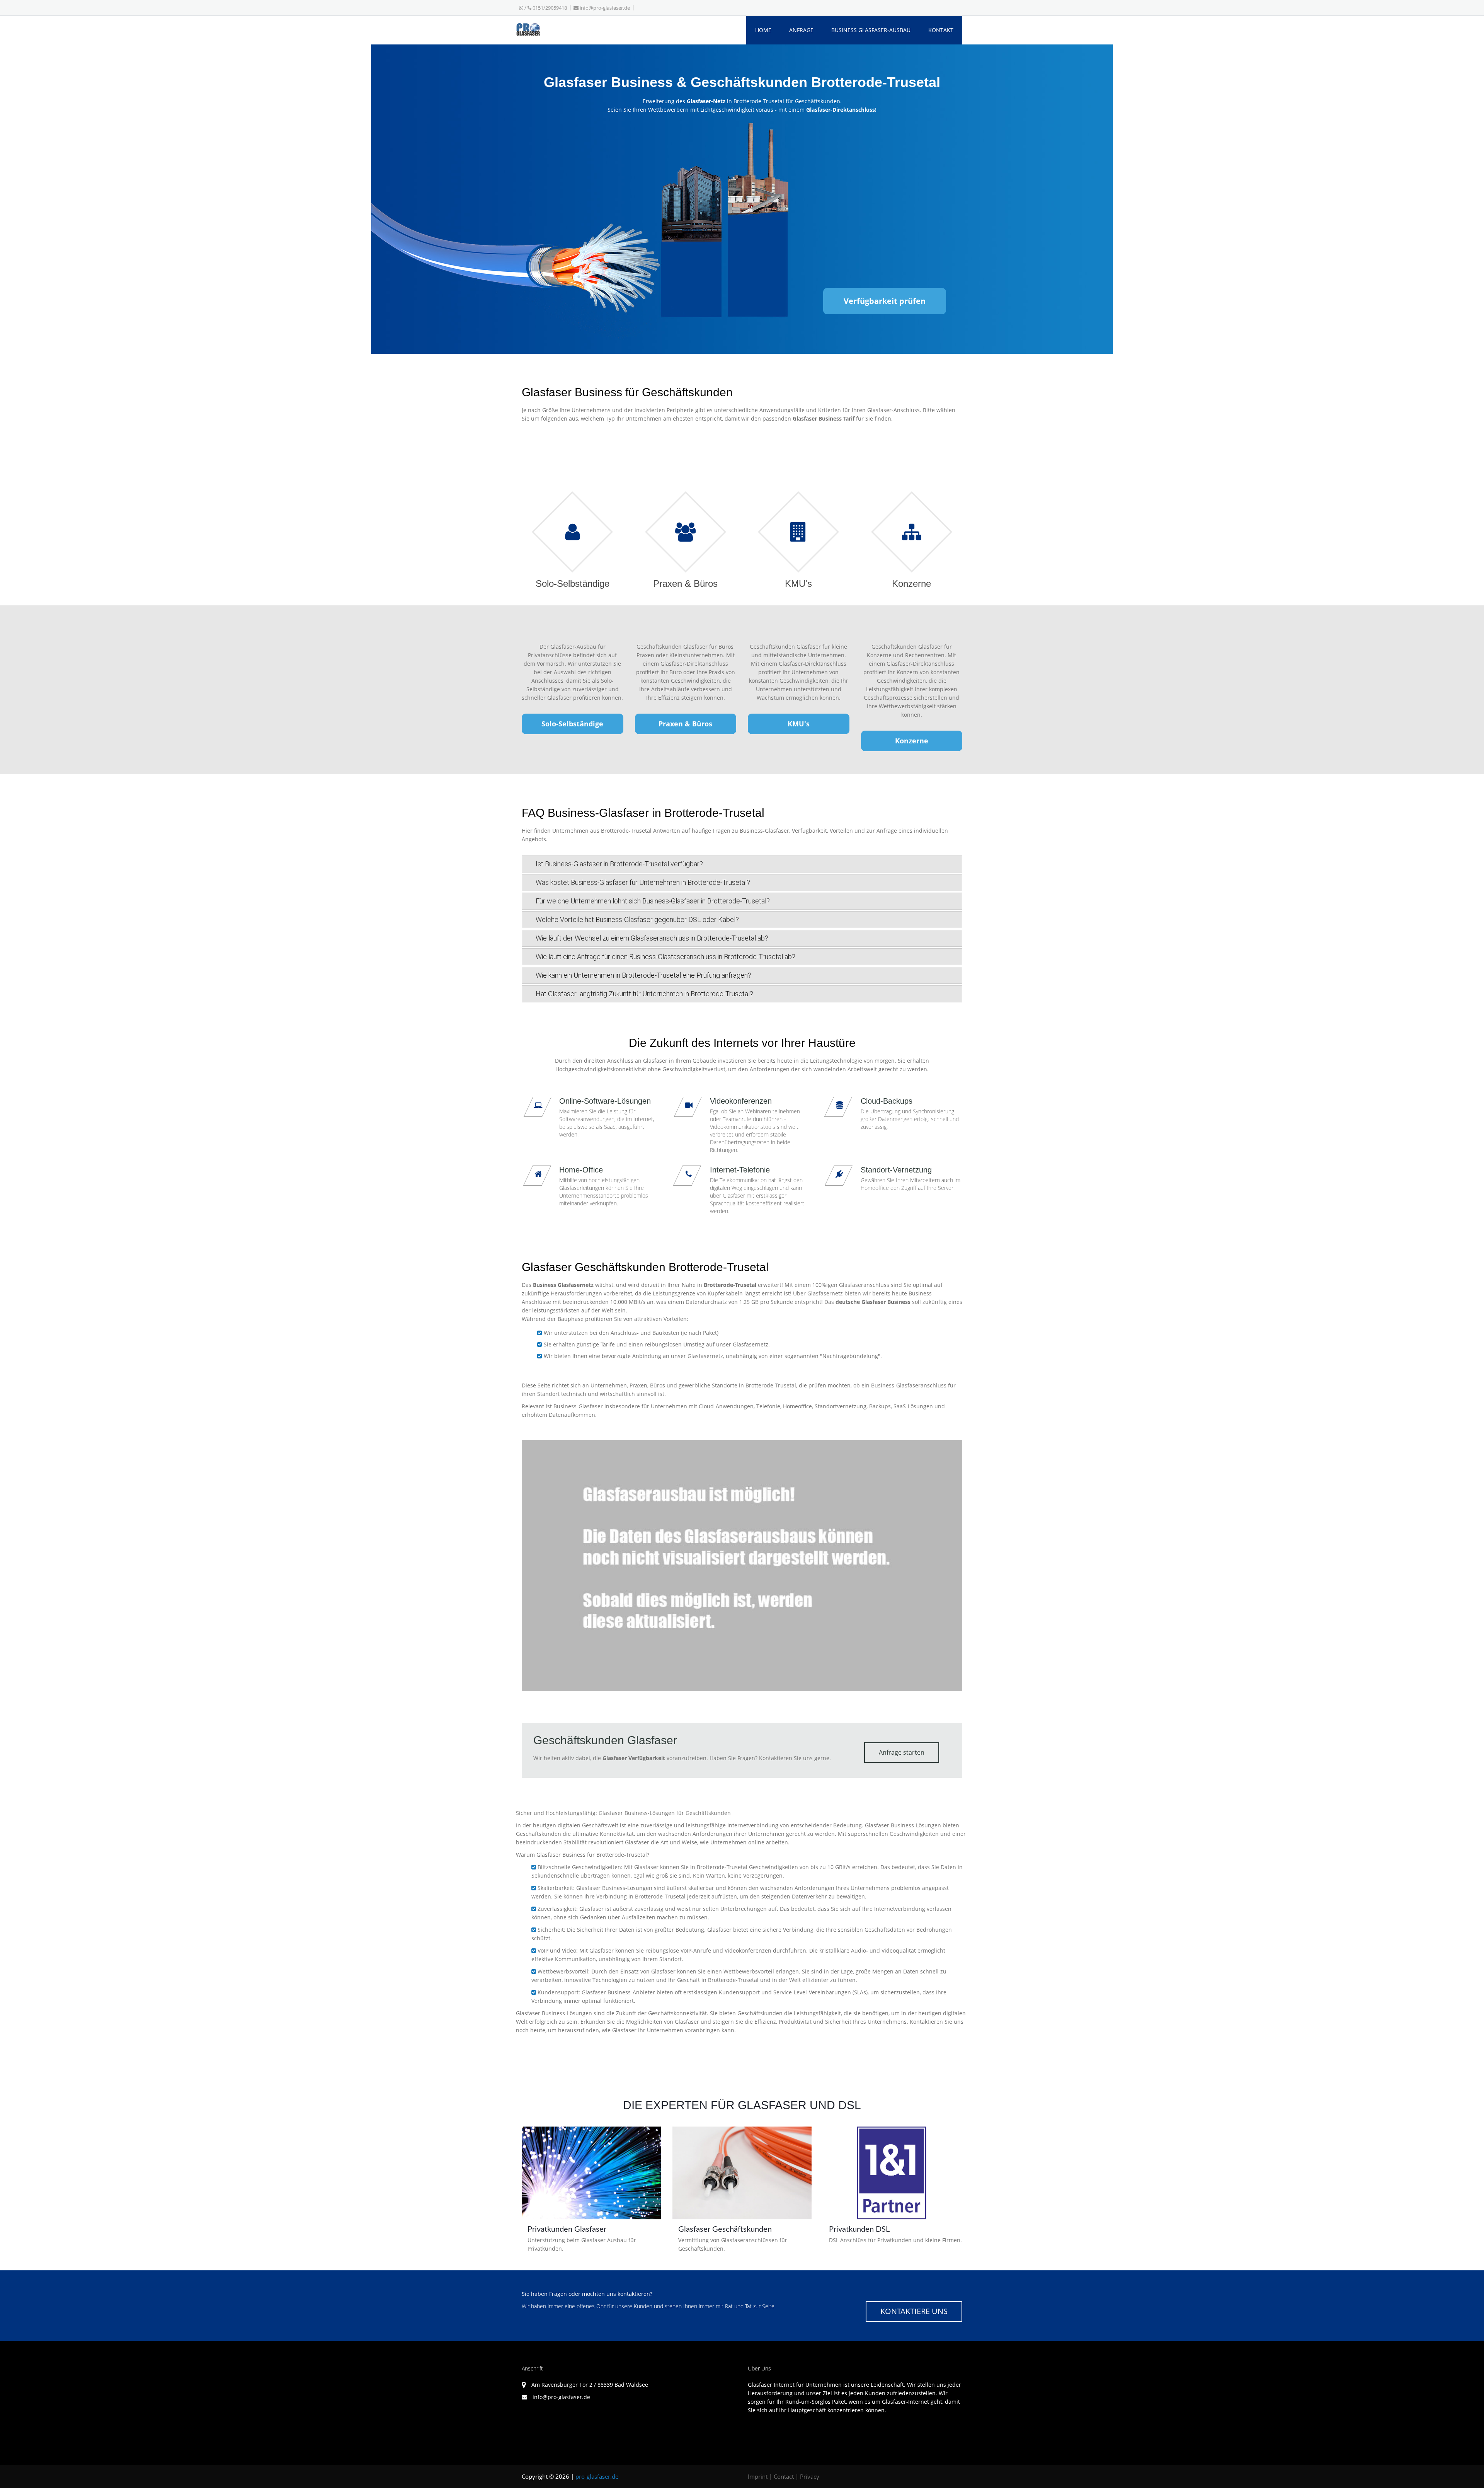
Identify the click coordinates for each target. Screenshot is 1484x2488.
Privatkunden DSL (859, 2229)
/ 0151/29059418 (545, 8)
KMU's (799, 724)
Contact (784, 2476)
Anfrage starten (902, 1752)
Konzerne (912, 741)
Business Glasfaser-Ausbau (871, 30)
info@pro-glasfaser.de (605, 8)
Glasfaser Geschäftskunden (725, 2229)
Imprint (758, 2476)
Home (763, 30)
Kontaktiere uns (914, 2311)
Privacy (810, 2476)
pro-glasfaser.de (597, 2476)
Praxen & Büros (685, 724)
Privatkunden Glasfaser (567, 2229)
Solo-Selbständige (572, 724)
